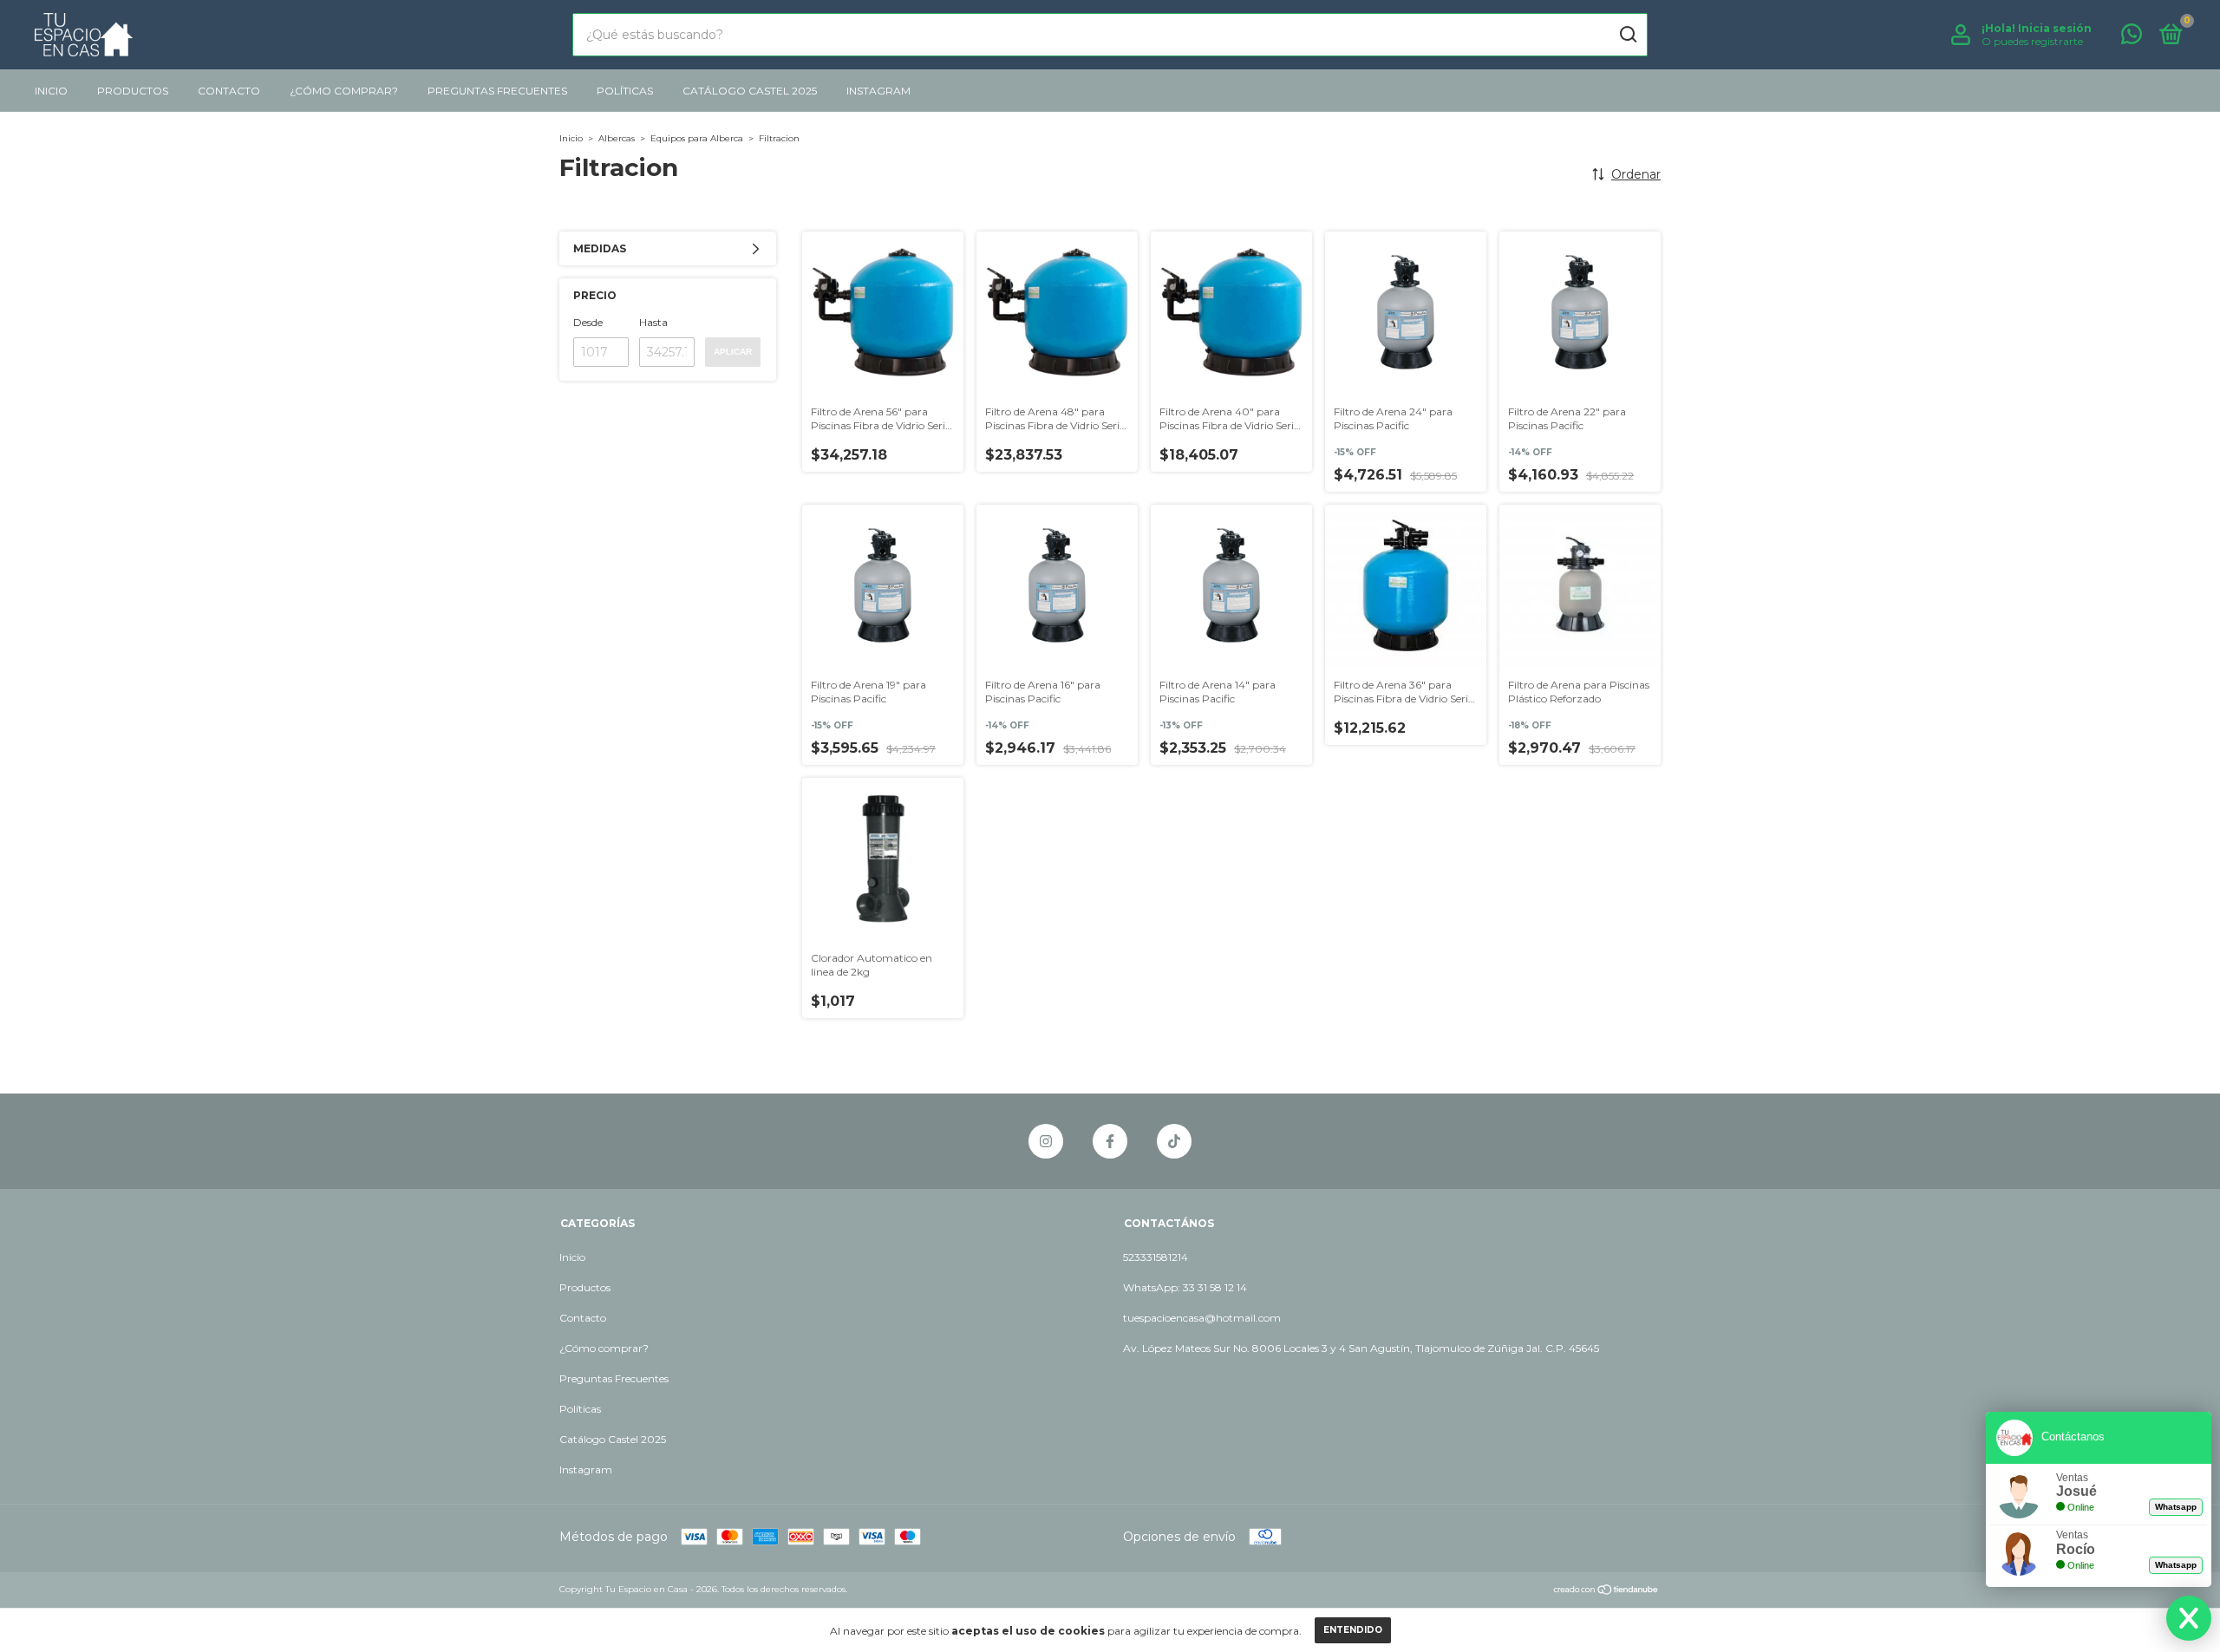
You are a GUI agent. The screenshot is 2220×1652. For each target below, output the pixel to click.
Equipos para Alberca (698, 138)
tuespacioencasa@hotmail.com (1202, 1318)
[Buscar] (1627, 35)
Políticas (625, 91)
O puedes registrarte (2032, 41)
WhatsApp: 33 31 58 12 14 (1185, 1287)
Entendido (1353, 1630)
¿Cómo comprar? (344, 91)
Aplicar (733, 352)
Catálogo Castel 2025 (750, 91)
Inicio (51, 91)
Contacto (229, 91)
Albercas (617, 138)
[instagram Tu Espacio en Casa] (1046, 1141)
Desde (588, 322)
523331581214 (1156, 1257)
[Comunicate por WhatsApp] (2132, 38)
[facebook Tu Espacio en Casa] (1110, 1141)
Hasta (653, 322)
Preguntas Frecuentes (497, 91)
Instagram (878, 91)
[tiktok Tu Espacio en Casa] (1174, 1141)
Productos (133, 91)
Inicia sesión (2055, 28)
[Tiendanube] (1606, 1591)
